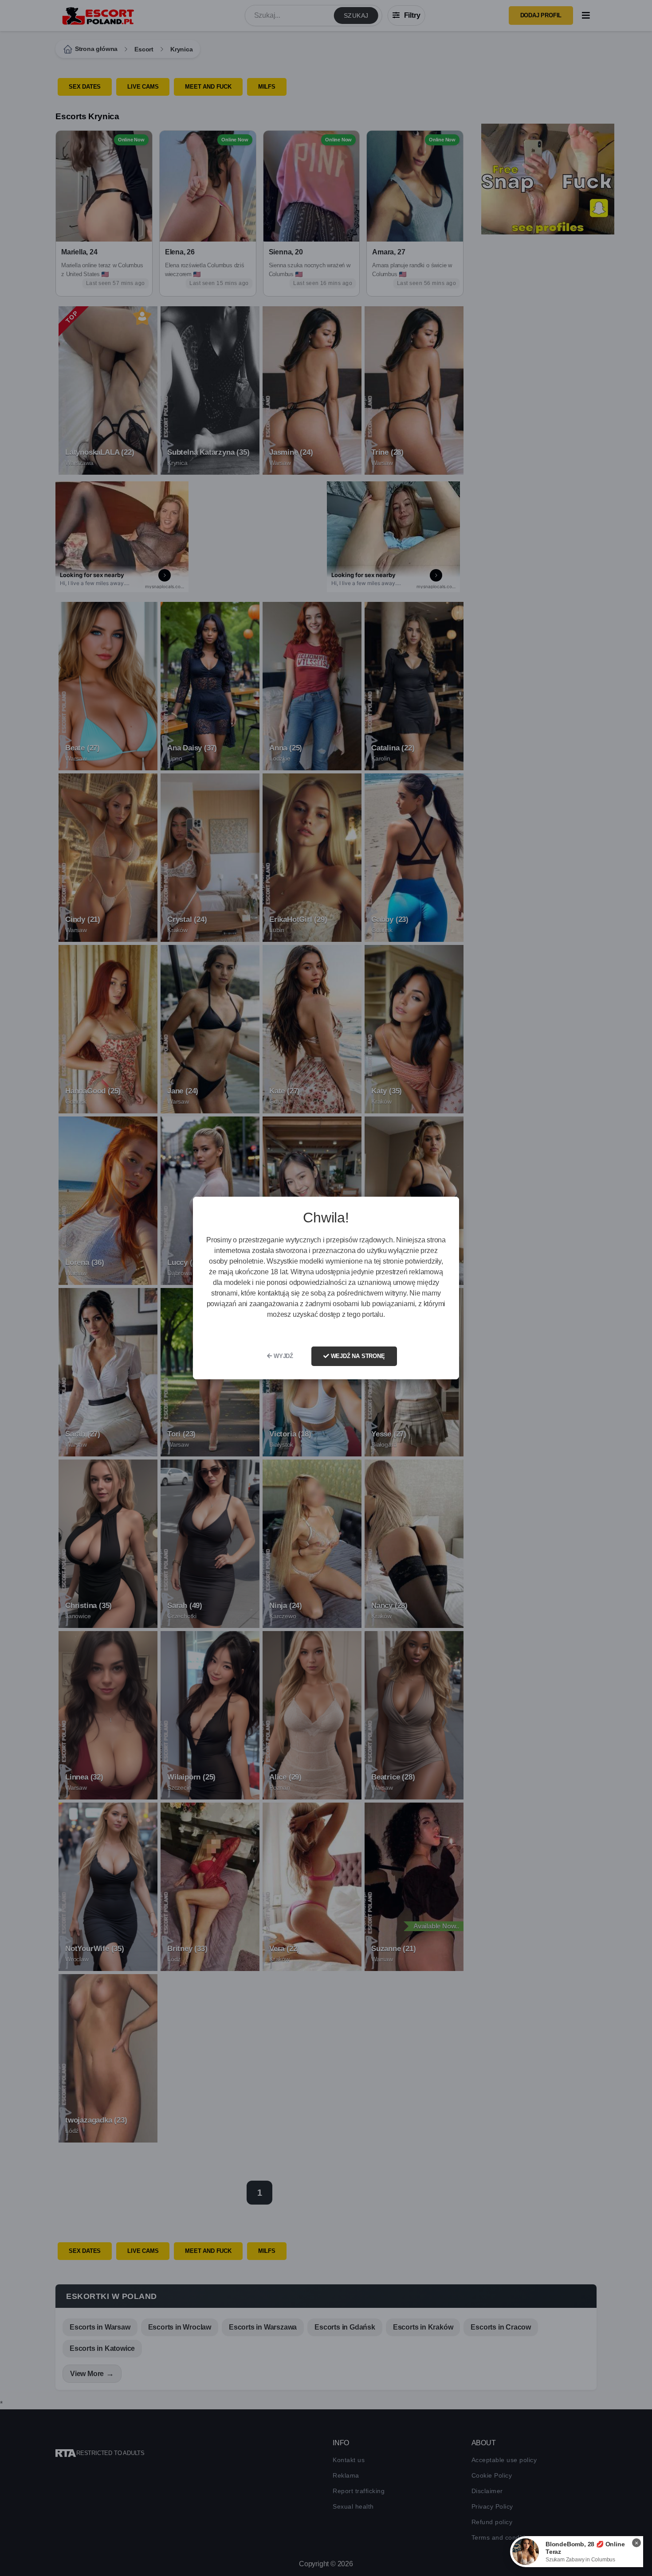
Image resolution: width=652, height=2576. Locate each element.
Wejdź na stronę (357, 1356)
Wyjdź (283, 1356)
